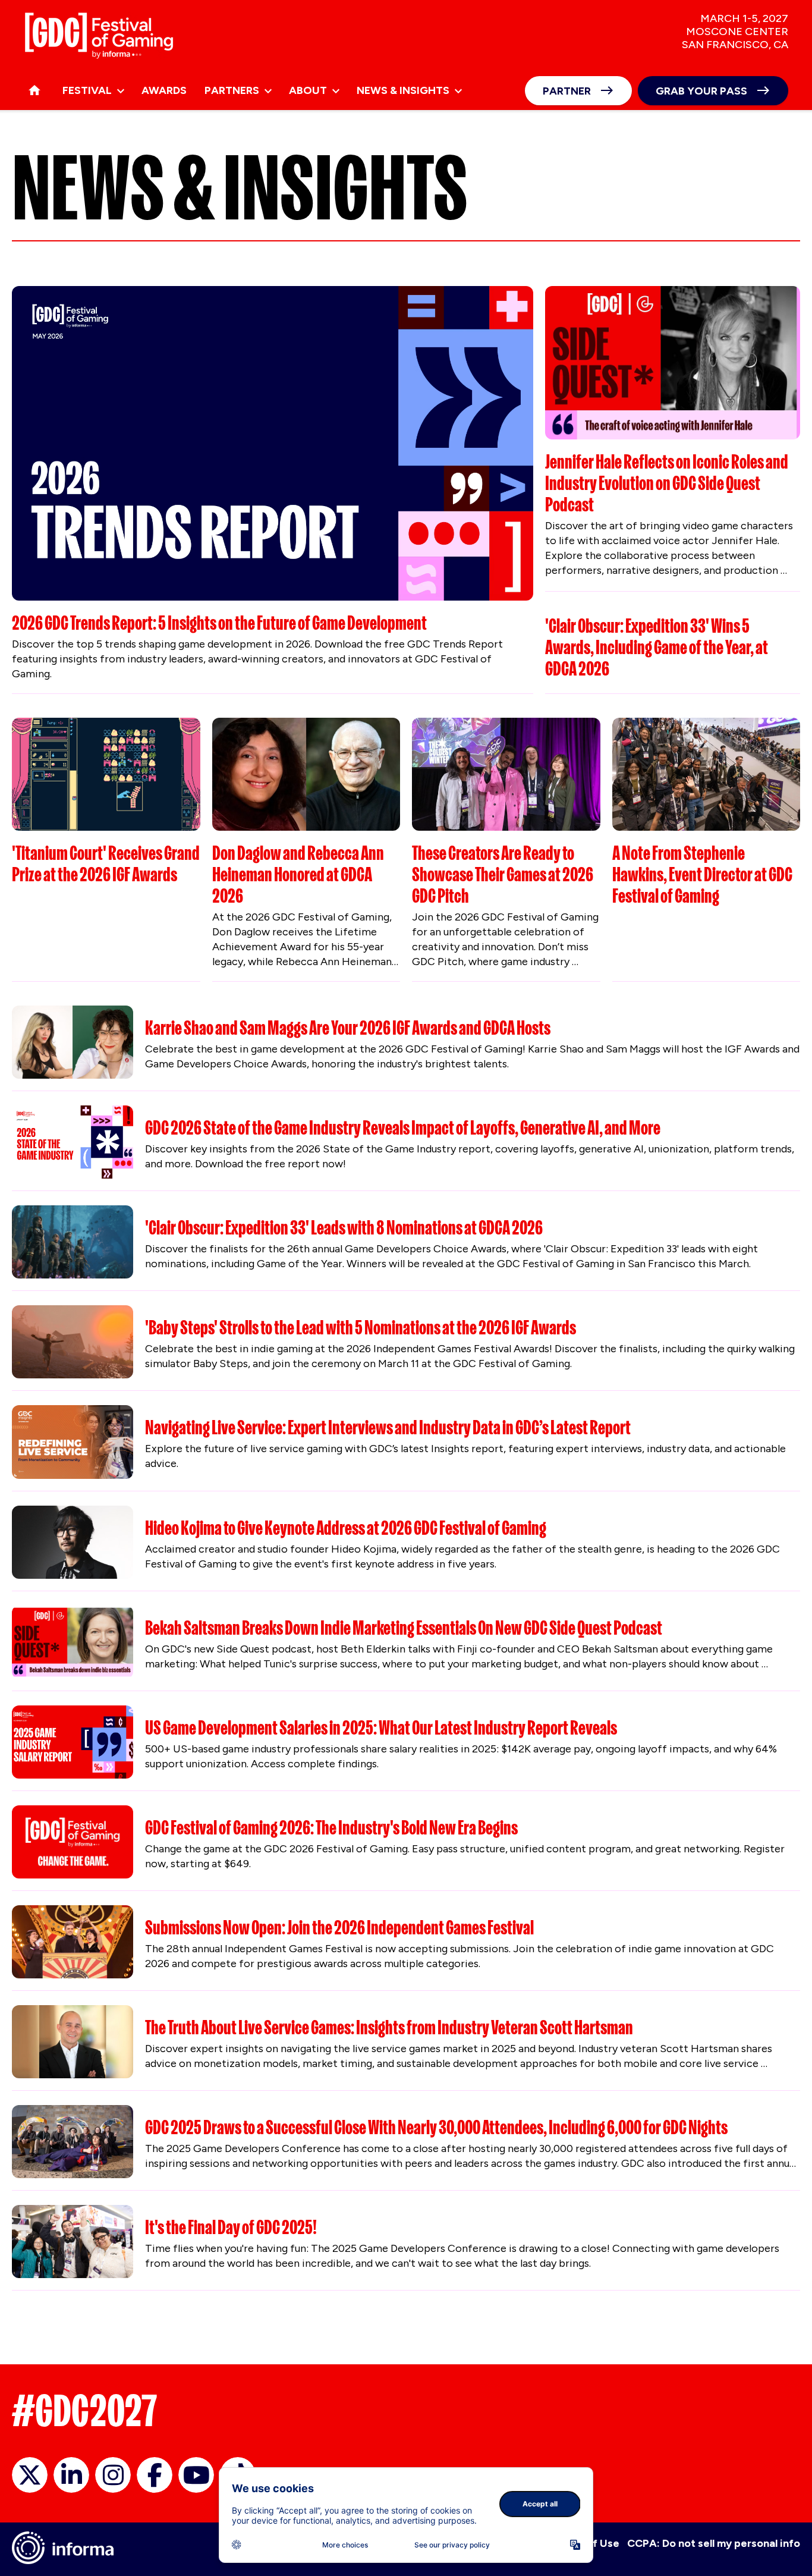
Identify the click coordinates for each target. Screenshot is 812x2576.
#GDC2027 (85, 2411)
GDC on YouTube (196, 2475)
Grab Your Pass (701, 91)
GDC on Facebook (155, 2475)
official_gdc (30, 2475)
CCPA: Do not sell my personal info (714, 2543)
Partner (567, 91)
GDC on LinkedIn (71, 2475)
